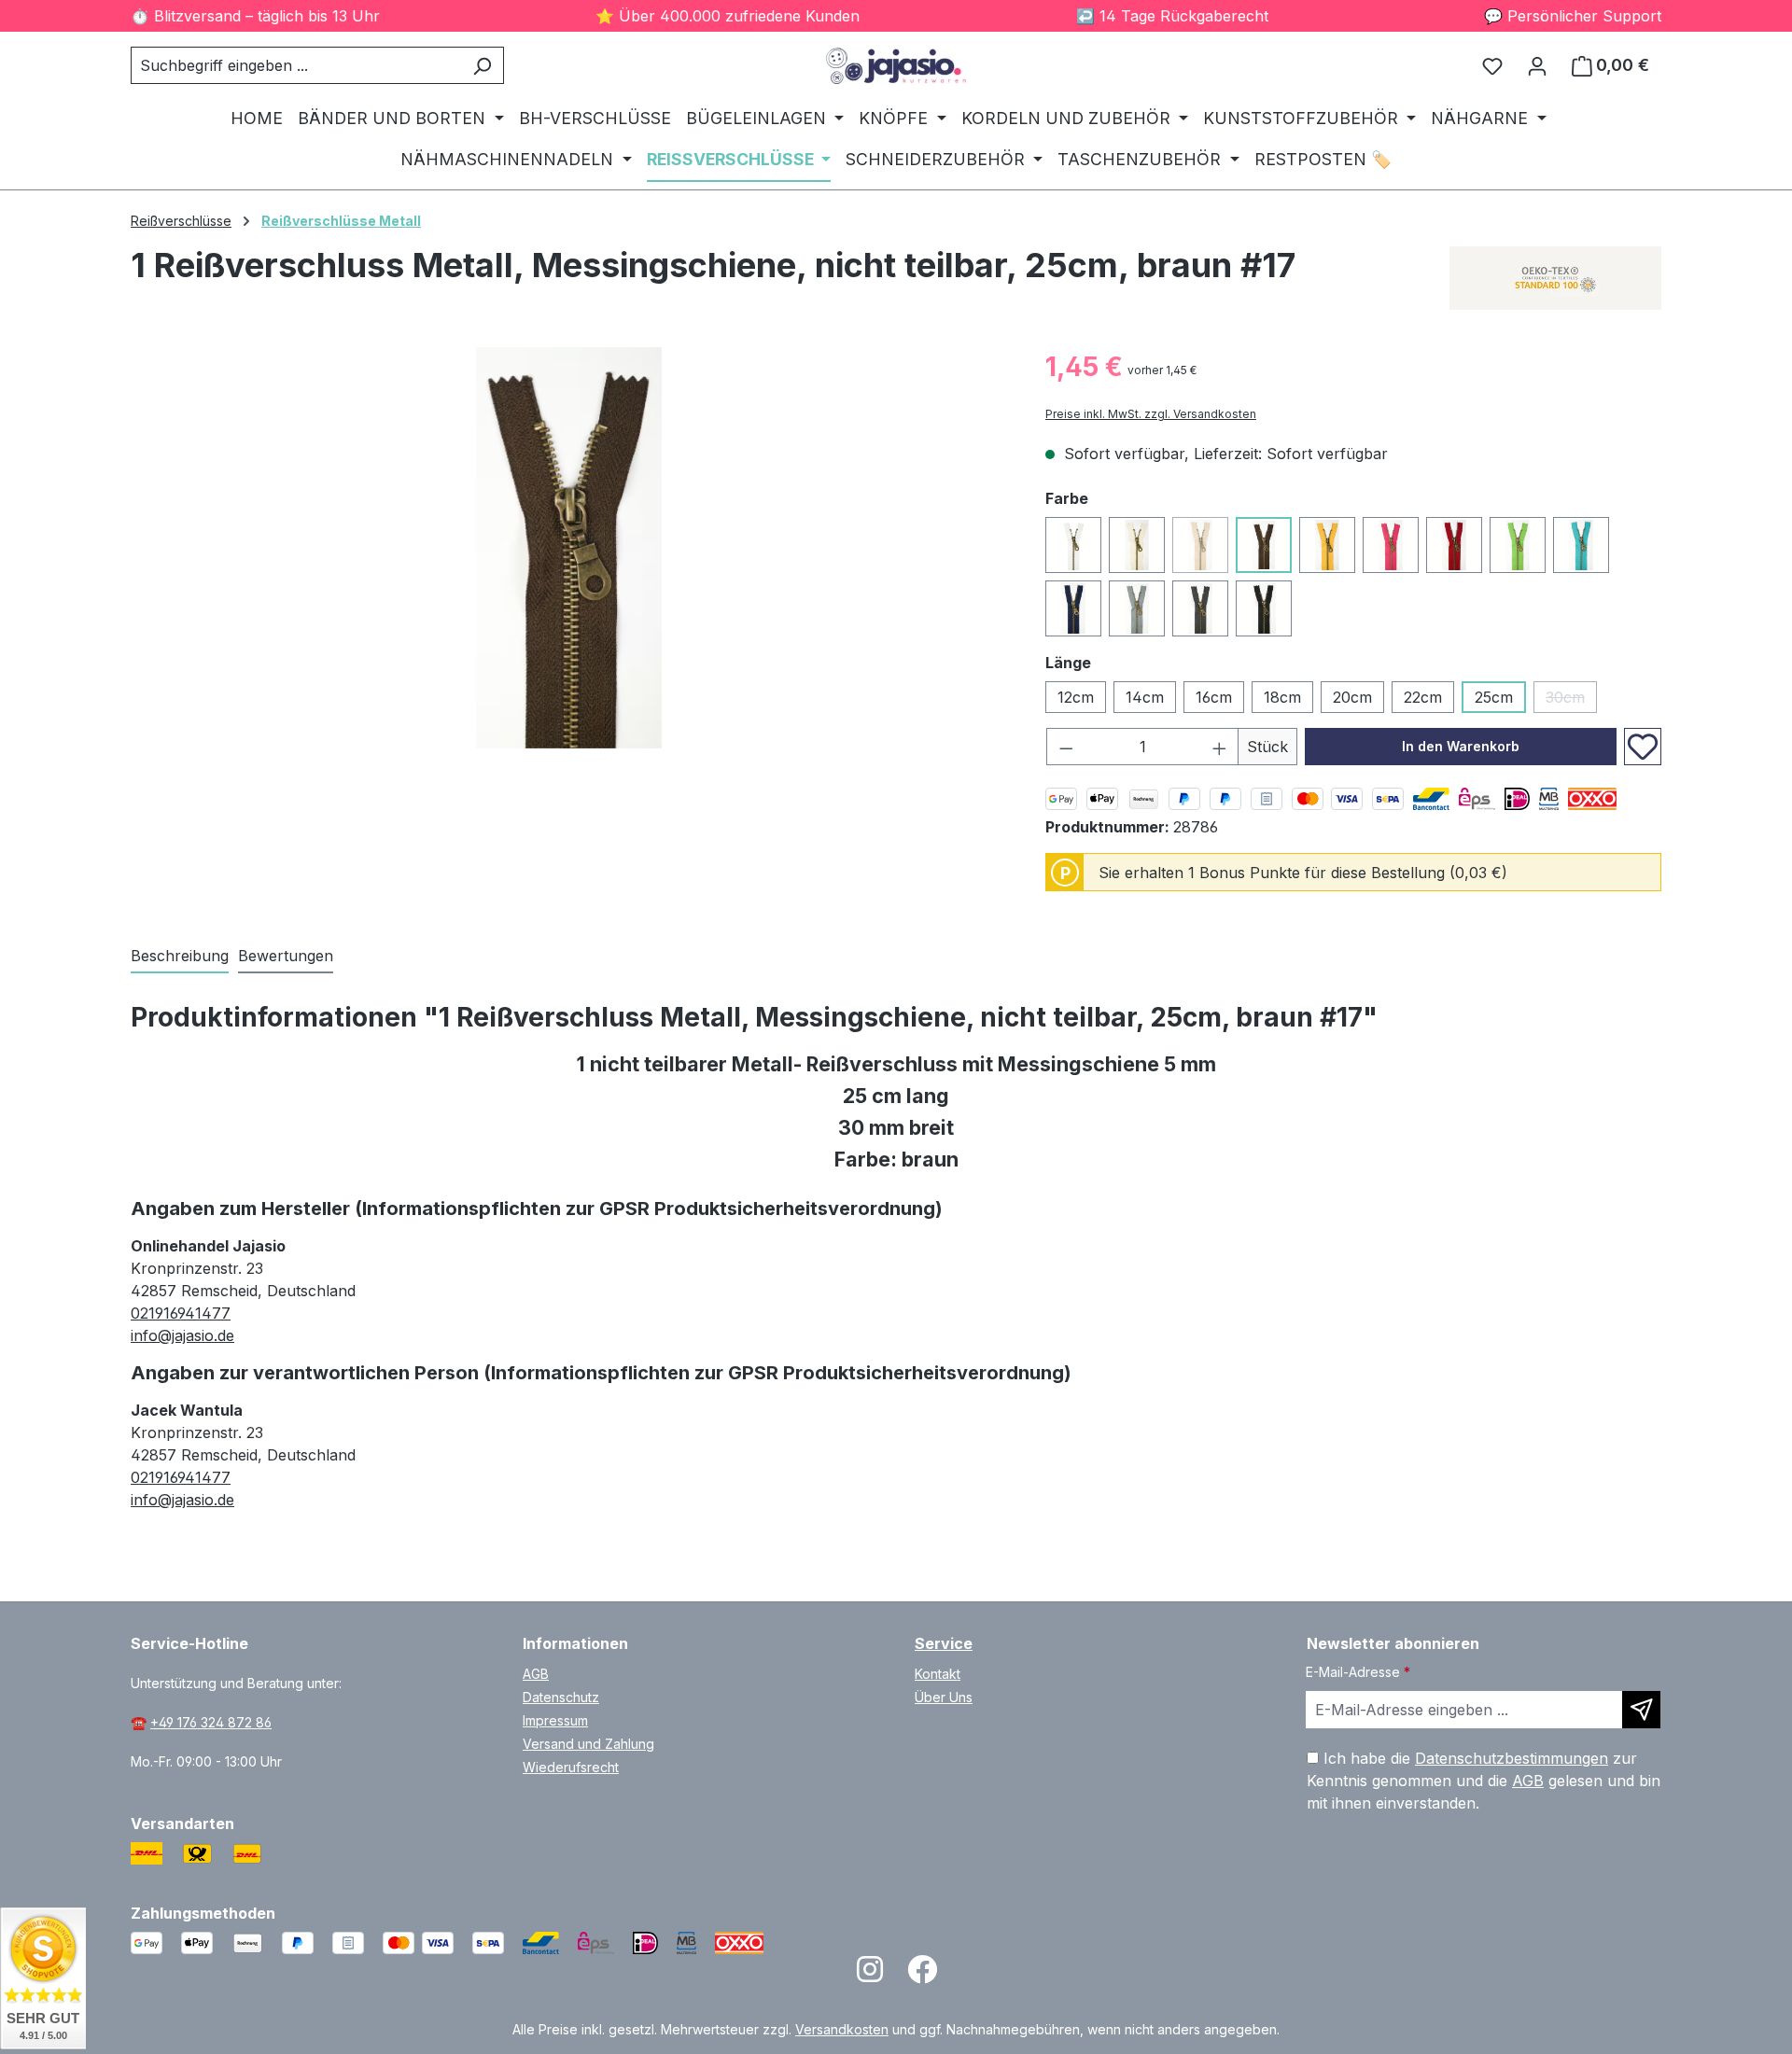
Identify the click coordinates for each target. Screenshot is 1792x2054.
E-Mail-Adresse (1358, 1672)
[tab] (180, 957)
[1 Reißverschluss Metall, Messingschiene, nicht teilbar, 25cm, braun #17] (569, 548)
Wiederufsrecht (571, 1767)
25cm (1494, 697)
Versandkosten (842, 2029)
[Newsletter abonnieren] (1641, 1710)
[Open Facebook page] (922, 1975)
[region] (569, 548)
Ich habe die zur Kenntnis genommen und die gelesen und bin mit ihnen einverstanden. (1484, 1781)
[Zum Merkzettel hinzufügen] (1643, 747)
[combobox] (296, 65)
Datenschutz (561, 1697)
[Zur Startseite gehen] (896, 66)
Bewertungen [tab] (286, 956)
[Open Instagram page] (870, 1975)
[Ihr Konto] (1537, 65)
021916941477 (181, 1313)
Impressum (555, 1720)
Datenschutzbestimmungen (1512, 1758)
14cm (1145, 697)
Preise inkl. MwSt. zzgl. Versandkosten (1151, 414)
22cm (1423, 697)
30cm (1571, 700)
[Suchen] (482, 65)
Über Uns (944, 1697)
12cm (1076, 697)
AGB (536, 1674)
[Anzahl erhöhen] (1220, 747)
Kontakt (938, 1674)
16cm (1214, 697)
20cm (1352, 697)
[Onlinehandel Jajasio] (1555, 278)
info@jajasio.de (182, 1335)
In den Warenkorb (1461, 746)
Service (944, 1643)
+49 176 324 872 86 (211, 1722)
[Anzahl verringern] (1066, 747)
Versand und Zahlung (588, 1744)
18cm (1282, 697)
